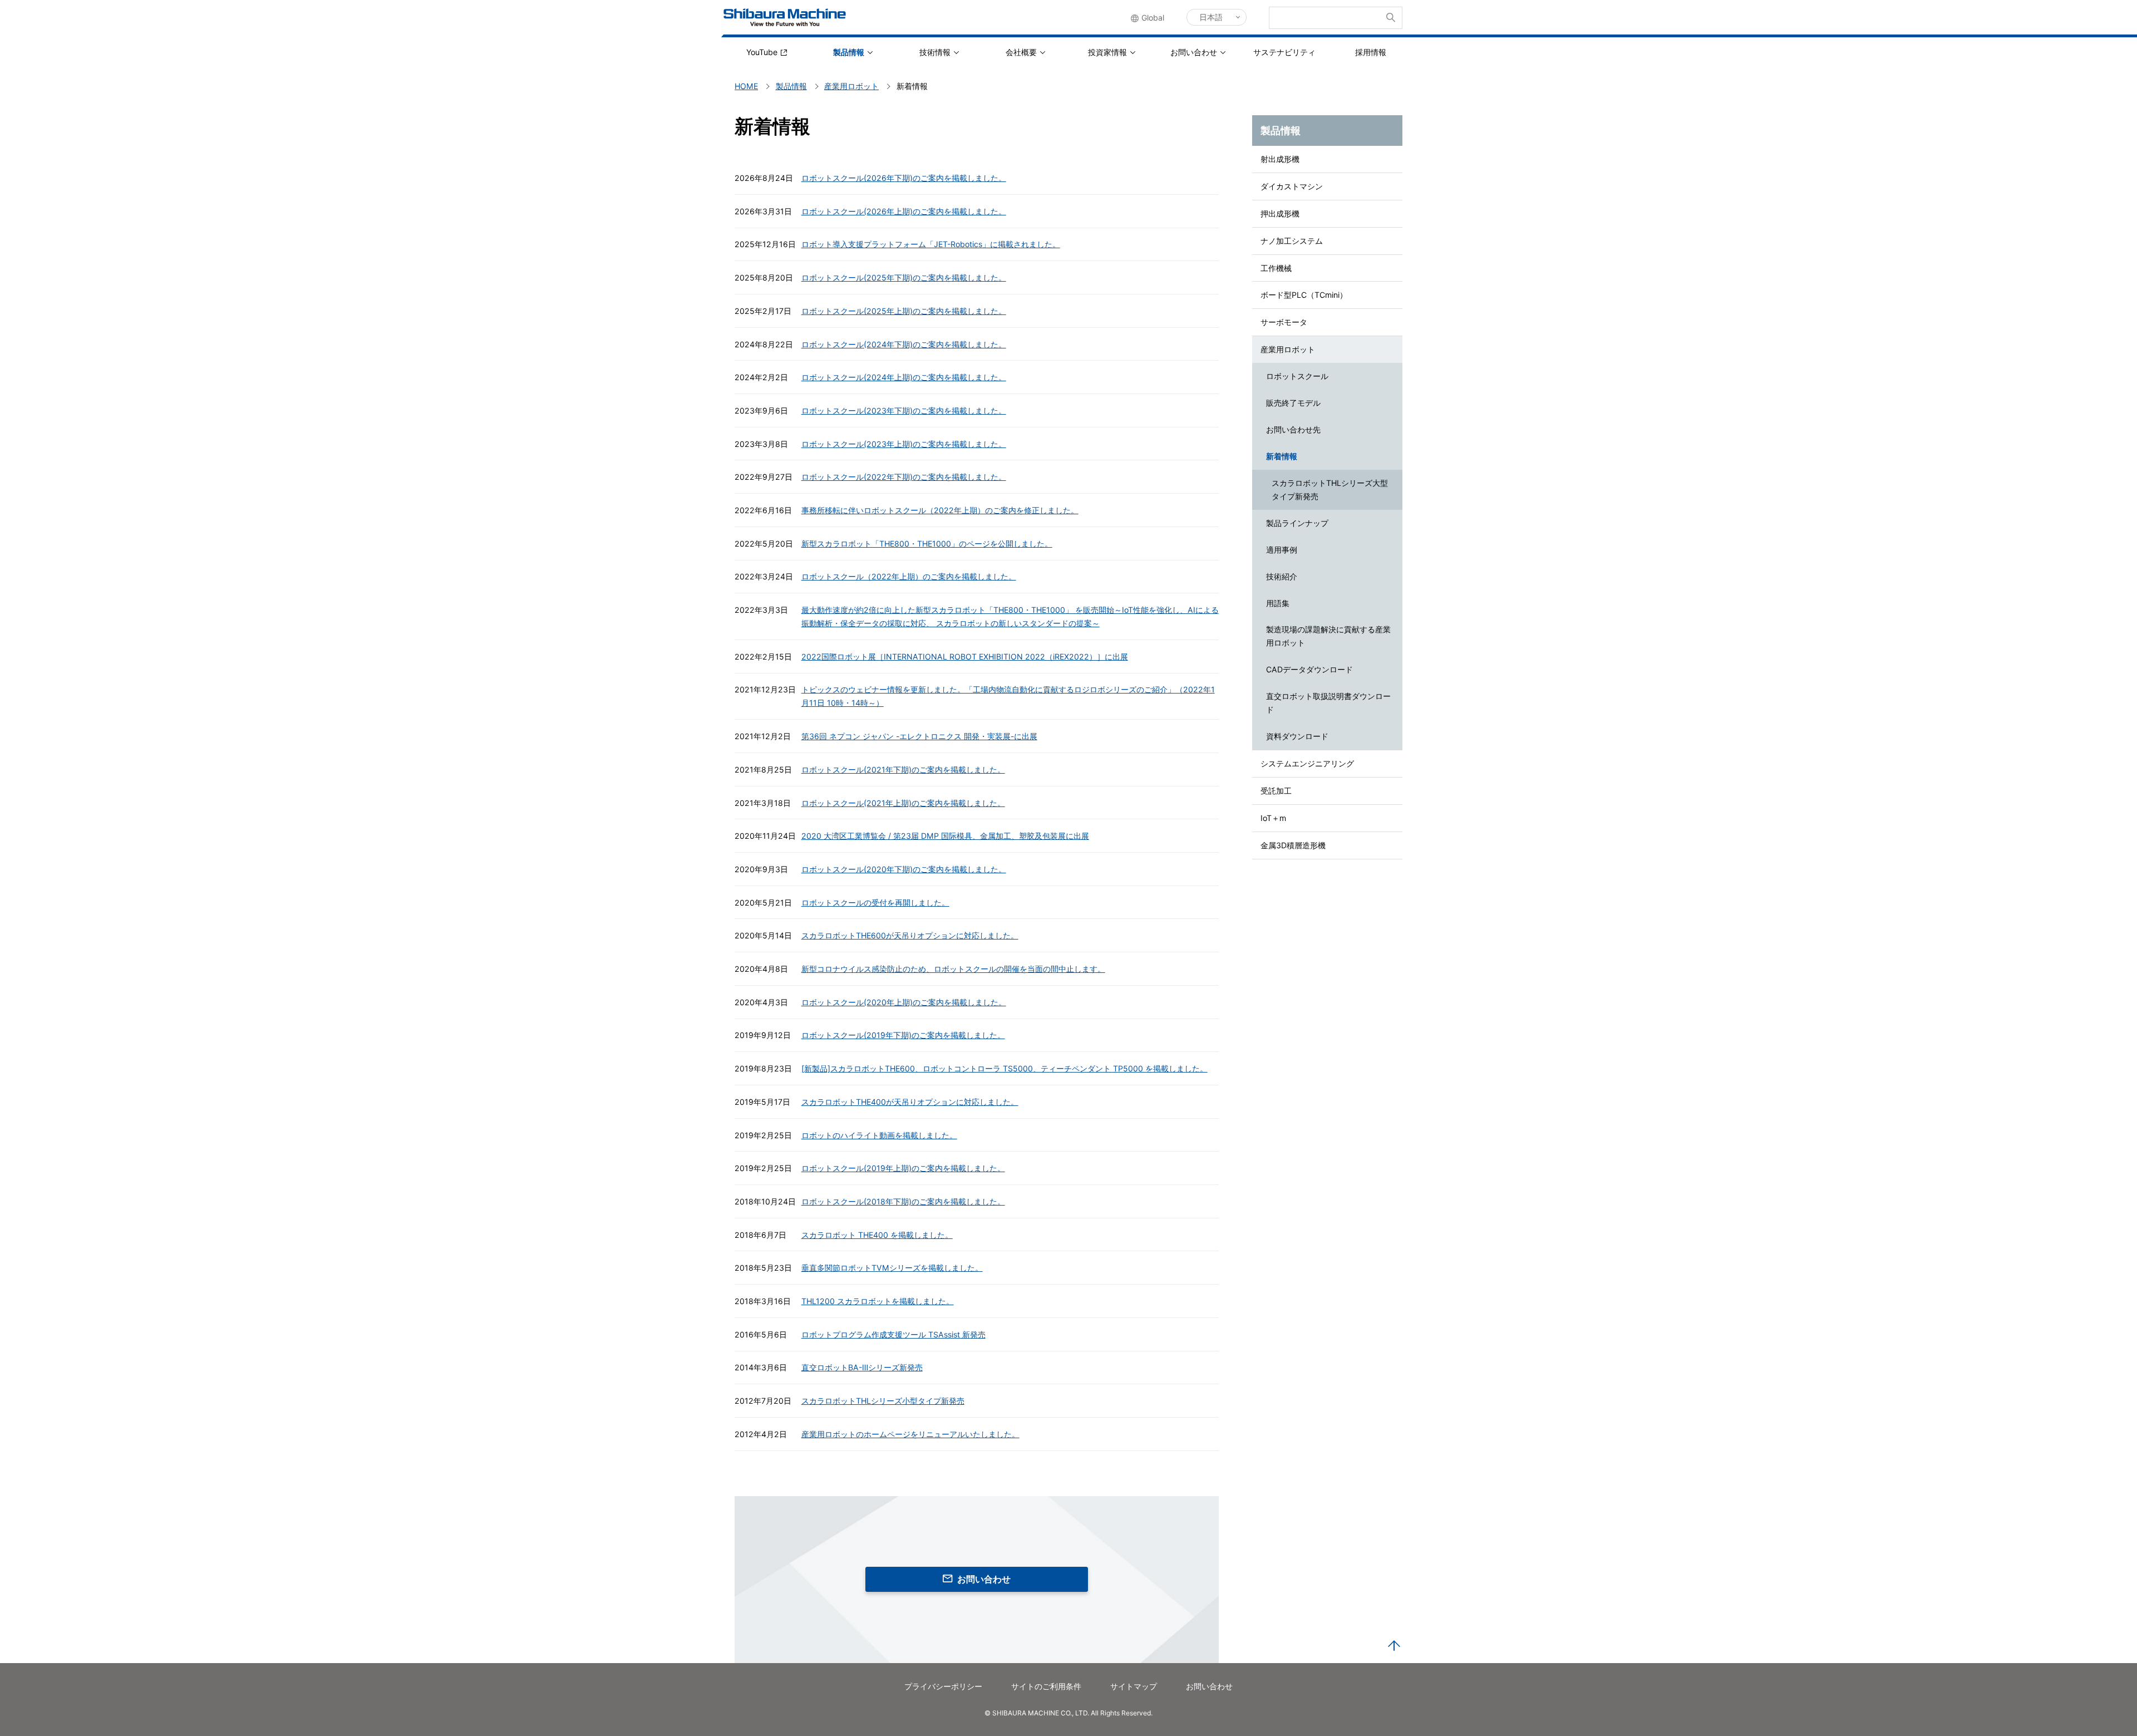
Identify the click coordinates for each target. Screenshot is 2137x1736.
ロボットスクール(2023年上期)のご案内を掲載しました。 (904, 444)
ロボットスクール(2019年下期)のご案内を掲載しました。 (903, 1035)
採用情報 (1371, 52)
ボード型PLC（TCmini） (1304, 295)
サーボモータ (1284, 322)
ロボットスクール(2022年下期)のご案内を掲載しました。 (904, 477)
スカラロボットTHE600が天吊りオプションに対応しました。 (910, 935)
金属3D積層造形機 (1293, 845)
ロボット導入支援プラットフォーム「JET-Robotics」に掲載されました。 (931, 244)
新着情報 (1282, 456)
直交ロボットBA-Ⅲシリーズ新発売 (862, 1367)
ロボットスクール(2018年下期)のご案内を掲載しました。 (903, 1201)
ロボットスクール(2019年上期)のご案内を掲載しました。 (903, 1168)
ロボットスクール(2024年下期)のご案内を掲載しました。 (904, 344)
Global (1153, 18)
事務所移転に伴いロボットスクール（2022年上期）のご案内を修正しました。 (940, 510)
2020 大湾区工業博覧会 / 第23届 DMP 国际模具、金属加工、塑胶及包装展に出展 (945, 836)
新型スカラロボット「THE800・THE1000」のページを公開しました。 (927, 544)
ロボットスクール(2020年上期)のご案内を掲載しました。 (904, 1002)
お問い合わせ (1194, 52)
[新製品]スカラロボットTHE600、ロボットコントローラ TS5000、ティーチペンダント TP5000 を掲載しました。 (1005, 1068)
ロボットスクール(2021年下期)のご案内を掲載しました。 (903, 769)
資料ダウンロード (1297, 736)
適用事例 (1282, 550)
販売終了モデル (1293, 403)
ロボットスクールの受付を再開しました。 (875, 903)
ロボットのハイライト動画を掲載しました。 (879, 1135)
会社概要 (1021, 52)
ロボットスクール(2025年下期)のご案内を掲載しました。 (904, 277)
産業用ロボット (1288, 349)
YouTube (762, 52)
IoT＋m (1273, 818)
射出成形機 (1280, 159)
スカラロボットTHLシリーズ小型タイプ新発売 (883, 1401)
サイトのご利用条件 (1046, 1686)
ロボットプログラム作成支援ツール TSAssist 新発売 (893, 1334)
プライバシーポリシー (943, 1686)
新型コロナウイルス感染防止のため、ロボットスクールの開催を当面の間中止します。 (953, 969)
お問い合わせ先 (1293, 429)
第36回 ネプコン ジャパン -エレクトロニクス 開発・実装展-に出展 (919, 736)
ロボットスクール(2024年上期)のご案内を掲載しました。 (904, 377)
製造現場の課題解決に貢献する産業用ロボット (1328, 636)
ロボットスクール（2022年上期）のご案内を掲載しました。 (909, 576)
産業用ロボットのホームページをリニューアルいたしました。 (910, 1434)
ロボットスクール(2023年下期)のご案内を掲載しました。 (904, 410)
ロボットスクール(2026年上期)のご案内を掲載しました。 (904, 211)
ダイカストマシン (1292, 186)
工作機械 (1276, 268)
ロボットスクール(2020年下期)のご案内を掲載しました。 (904, 869)
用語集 (1278, 603)
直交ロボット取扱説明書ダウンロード (1328, 703)
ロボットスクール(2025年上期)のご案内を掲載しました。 (904, 311)
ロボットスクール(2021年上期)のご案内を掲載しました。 (903, 803)
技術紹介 (1282, 576)
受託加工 (1276, 791)
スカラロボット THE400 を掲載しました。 (877, 1235)
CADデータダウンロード (1309, 669)
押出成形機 (1280, 213)
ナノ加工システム (1292, 241)
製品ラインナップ (1297, 523)
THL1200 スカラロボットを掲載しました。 (878, 1301)
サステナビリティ (1284, 52)
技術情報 (935, 52)
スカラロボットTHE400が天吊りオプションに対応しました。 (910, 1102)
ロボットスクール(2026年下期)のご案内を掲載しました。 (904, 178)
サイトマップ (1134, 1686)
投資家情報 (1107, 52)
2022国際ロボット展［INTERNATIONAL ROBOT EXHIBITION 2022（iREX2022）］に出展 (965, 656)
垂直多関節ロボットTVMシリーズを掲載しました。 (892, 1268)
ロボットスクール (1297, 376)
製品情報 (849, 52)
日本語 (1211, 17)
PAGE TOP (1394, 1646)
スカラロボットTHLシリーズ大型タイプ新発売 (1330, 490)
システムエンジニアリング (1307, 763)
